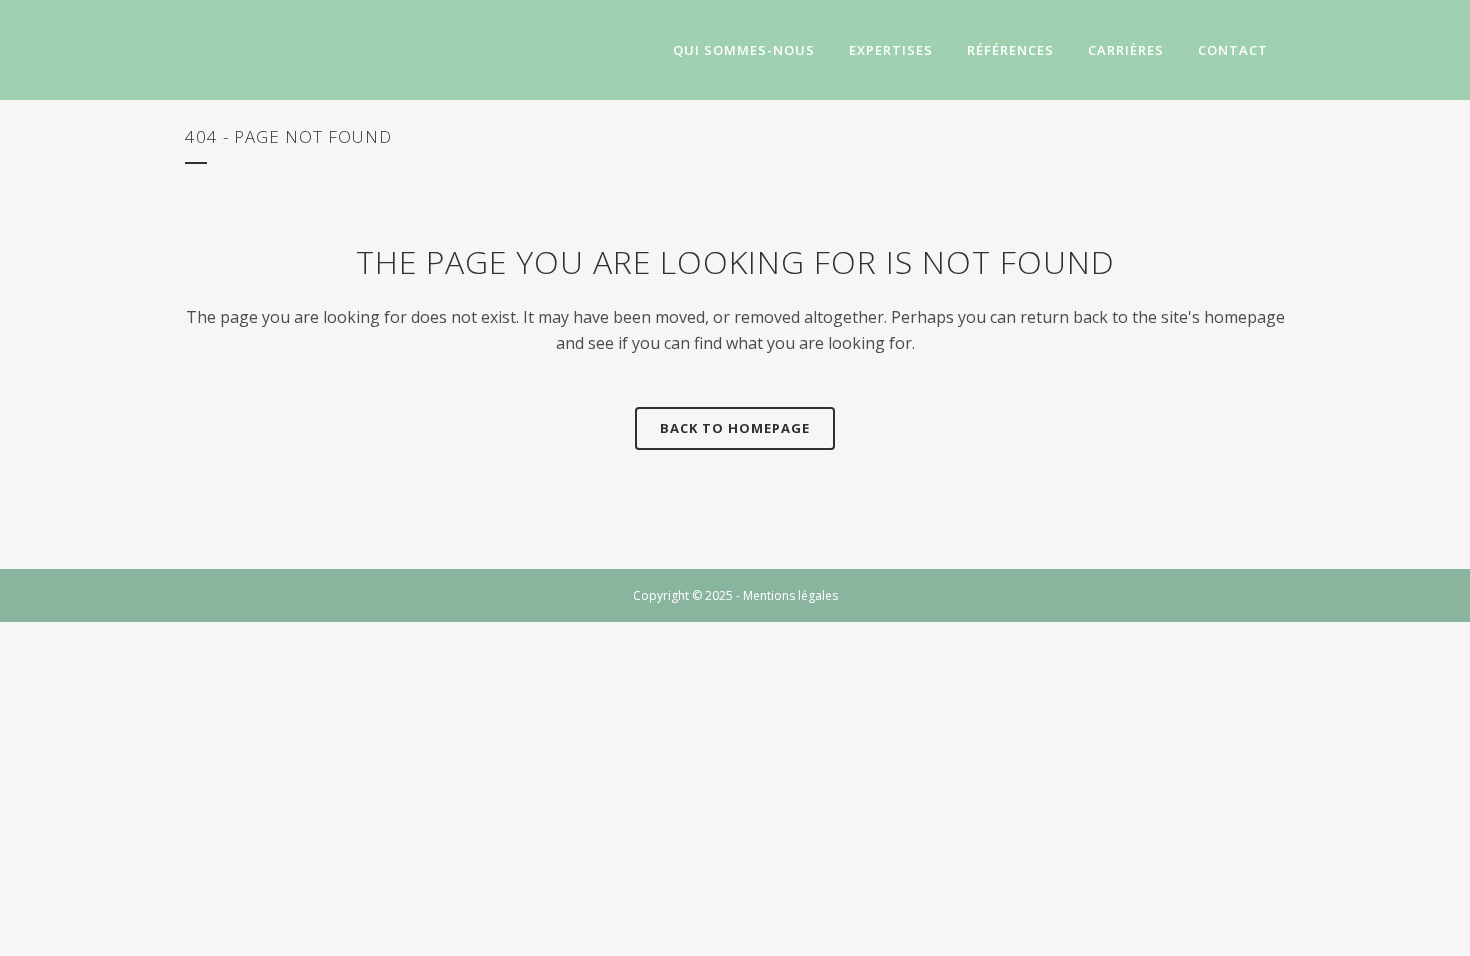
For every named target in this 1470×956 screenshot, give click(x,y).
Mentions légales (790, 595)
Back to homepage (735, 428)
